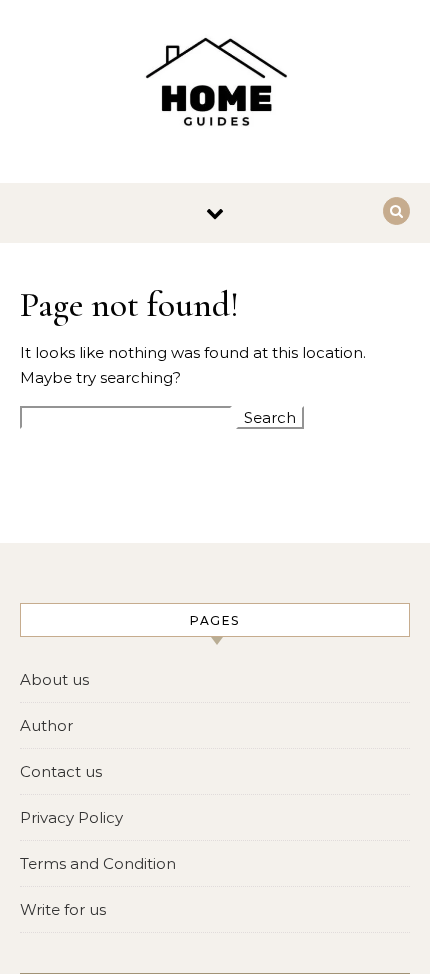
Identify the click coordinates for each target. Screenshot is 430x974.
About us (54, 679)
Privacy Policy (71, 817)
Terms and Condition (98, 863)
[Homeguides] (215, 84)
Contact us (61, 771)
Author (46, 725)
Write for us (63, 909)
